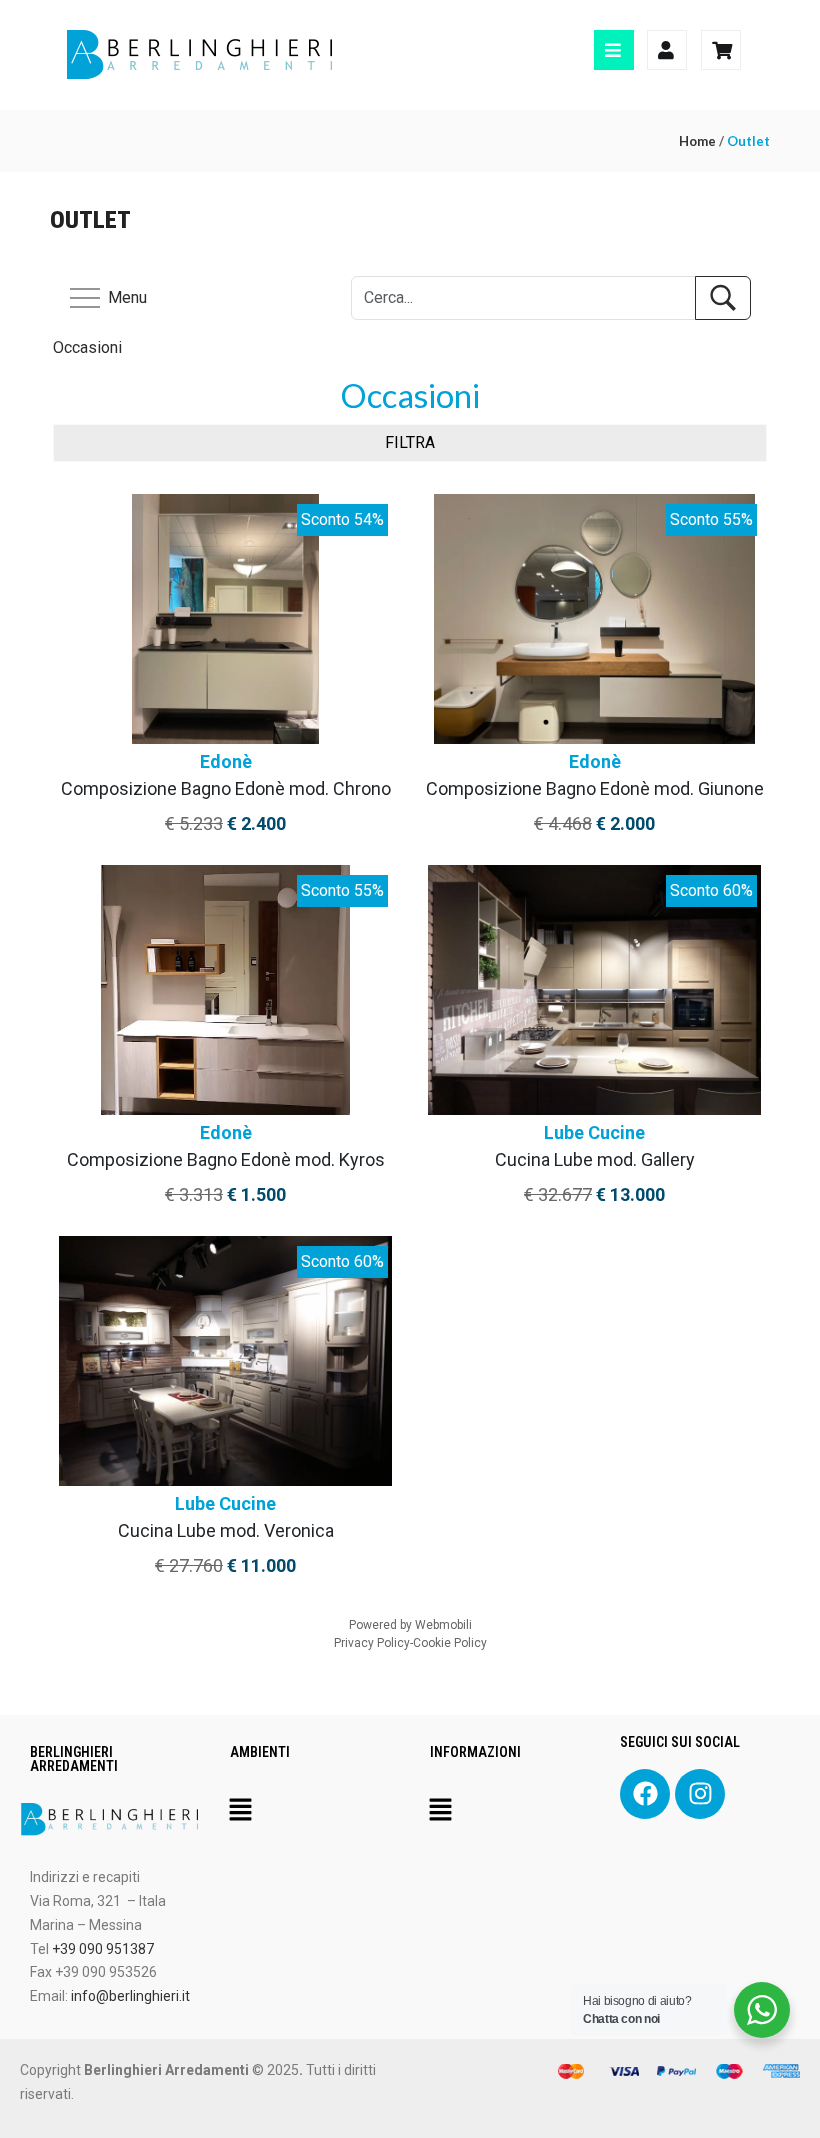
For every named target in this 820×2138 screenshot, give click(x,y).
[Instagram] (700, 1794)
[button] (240, 1811)
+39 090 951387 (103, 1949)
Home (697, 141)
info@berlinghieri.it (130, 1996)
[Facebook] (645, 1794)
